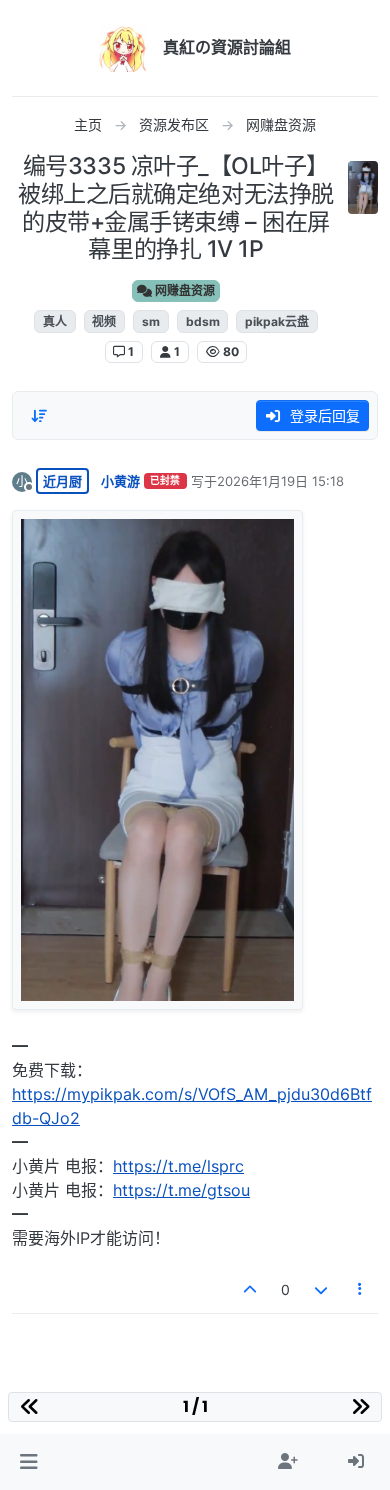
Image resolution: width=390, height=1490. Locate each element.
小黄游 (120, 481)
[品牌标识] (123, 48)
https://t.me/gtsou (181, 1190)
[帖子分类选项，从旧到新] (39, 416)
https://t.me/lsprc (178, 1166)
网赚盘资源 (183, 290)
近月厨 (62, 481)
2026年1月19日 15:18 (280, 481)
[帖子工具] (361, 1289)
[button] (28, 1462)
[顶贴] (251, 1289)
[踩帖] (321, 1289)
